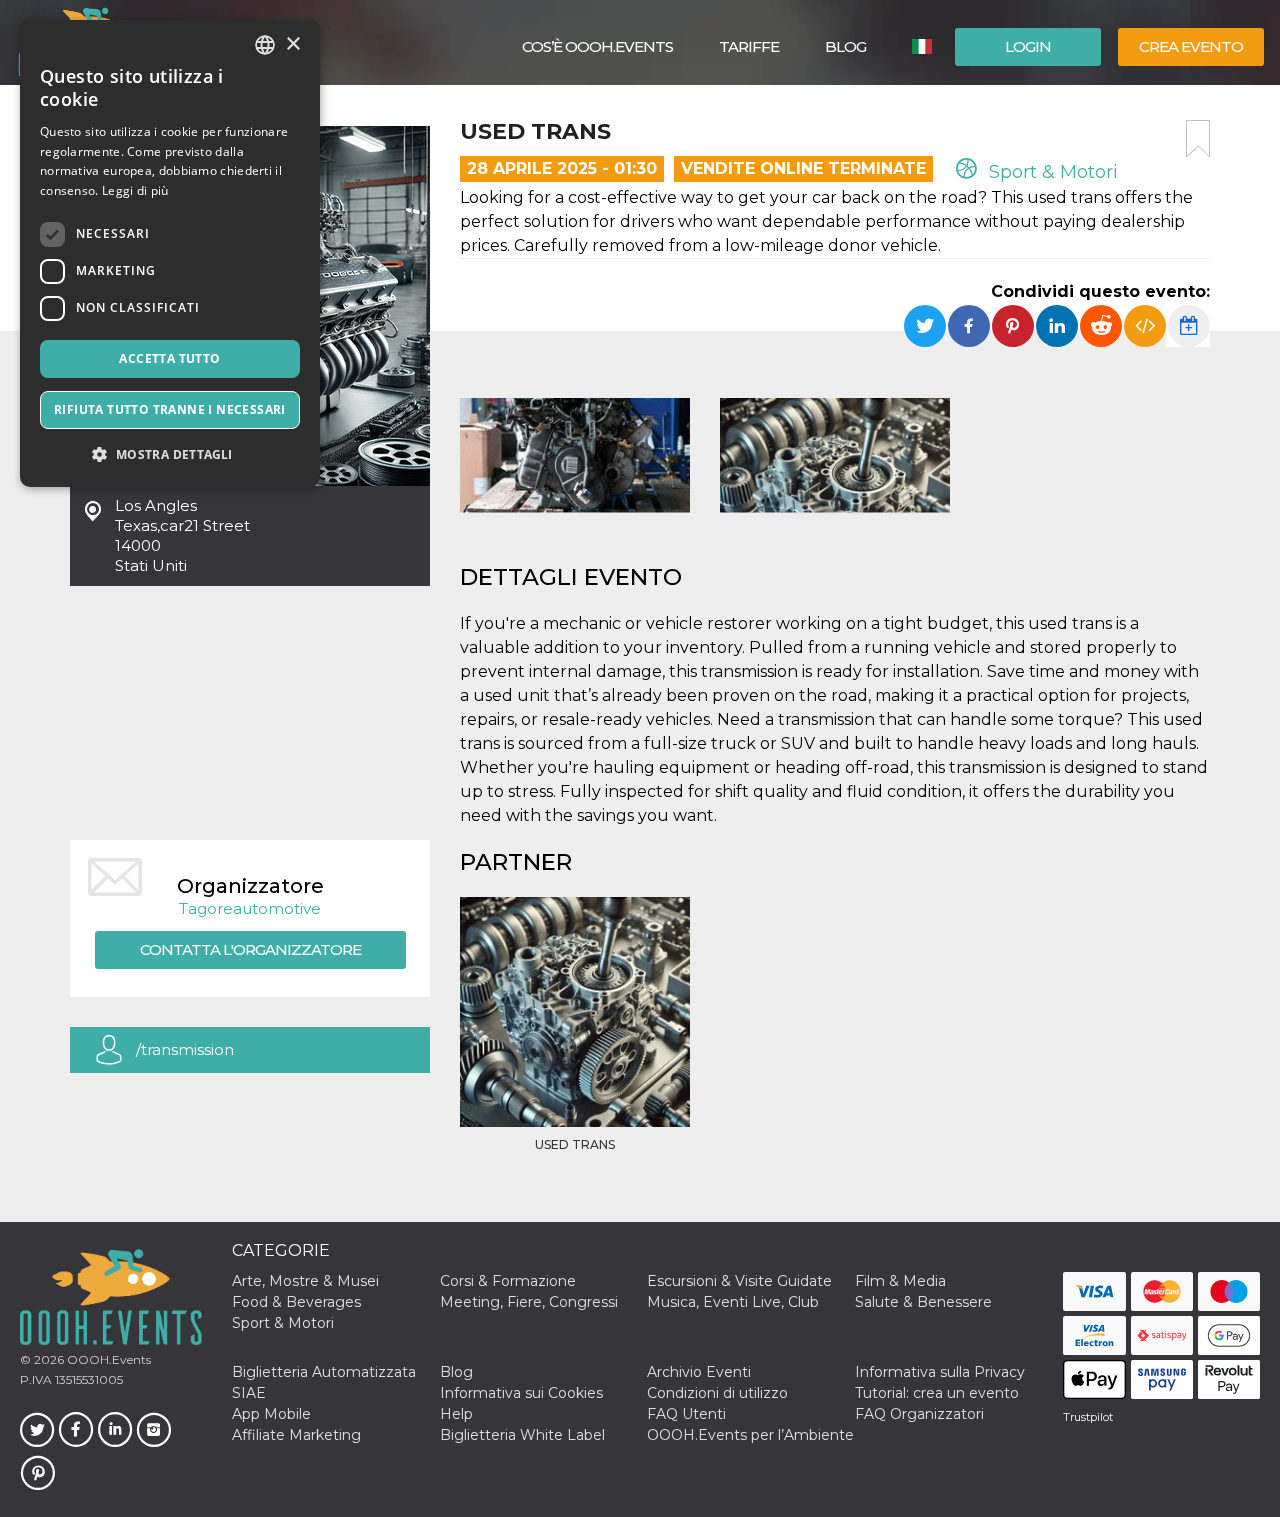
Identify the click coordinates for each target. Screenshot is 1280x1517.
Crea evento (1191, 46)
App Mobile (271, 1414)
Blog (845, 46)
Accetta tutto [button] (169, 358)
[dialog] (170, 253)
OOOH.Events (107, 1359)
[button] (170, 454)
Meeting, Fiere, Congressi (529, 1302)
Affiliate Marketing (296, 1435)
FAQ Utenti (686, 1414)
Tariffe (749, 46)
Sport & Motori (1051, 172)
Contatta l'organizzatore (250, 949)
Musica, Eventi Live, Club (733, 1302)
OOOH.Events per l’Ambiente (750, 1435)
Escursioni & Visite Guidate (739, 1281)
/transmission (185, 1049)
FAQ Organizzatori (919, 1414)
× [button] (292, 44)
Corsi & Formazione (508, 1281)
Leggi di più (135, 190)
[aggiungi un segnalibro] (1198, 139)
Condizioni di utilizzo (717, 1393)
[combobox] (265, 45)
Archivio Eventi (699, 1372)
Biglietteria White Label (522, 1435)
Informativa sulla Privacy (940, 1372)
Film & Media (900, 1281)
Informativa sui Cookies (521, 1393)
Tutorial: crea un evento (937, 1393)
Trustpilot (1088, 1417)
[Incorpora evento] (1145, 326)
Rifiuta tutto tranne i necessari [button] (170, 409)
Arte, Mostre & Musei (305, 1281)
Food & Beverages (296, 1302)
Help (456, 1414)
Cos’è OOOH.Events (597, 46)
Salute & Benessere (923, 1302)
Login (1028, 46)
